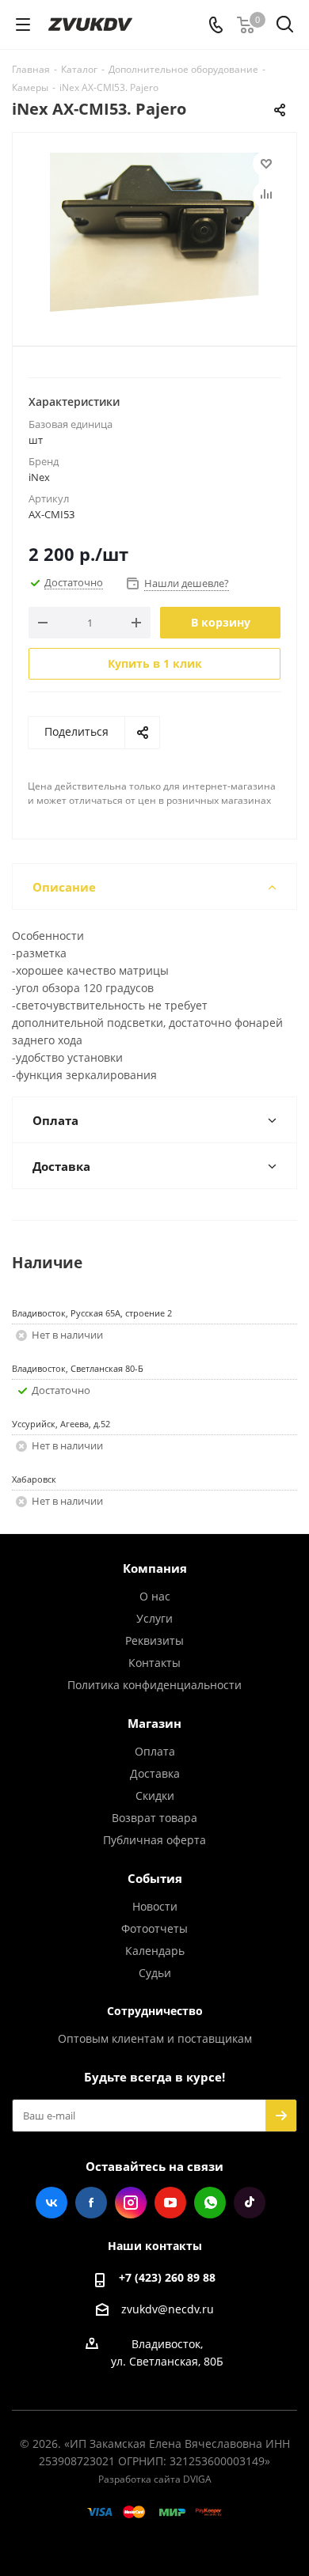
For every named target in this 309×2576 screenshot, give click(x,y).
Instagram (131, 2203)
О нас (155, 1596)
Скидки (155, 1796)
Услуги (154, 1618)
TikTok (250, 2203)
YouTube (170, 2203)
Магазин (154, 1723)
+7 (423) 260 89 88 (167, 2277)
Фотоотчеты (154, 1928)
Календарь (155, 1951)
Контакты (154, 1663)
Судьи (155, 1973)
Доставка (155, 1773)
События (155, 1878)
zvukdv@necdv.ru (168, 2309)
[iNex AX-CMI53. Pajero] (154, 232)
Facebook (91, 2203)
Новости (155, 1906)
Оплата (155, 1751)
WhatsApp (210, 2203)
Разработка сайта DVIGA (155, 2479)
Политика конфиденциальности (154, 1685)
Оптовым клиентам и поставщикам (155, 2038)
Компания (155, 1568)
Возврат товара (154, 1818)
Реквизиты (154, 1640)
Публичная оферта (154, 1840)
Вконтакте (51, 2203)
